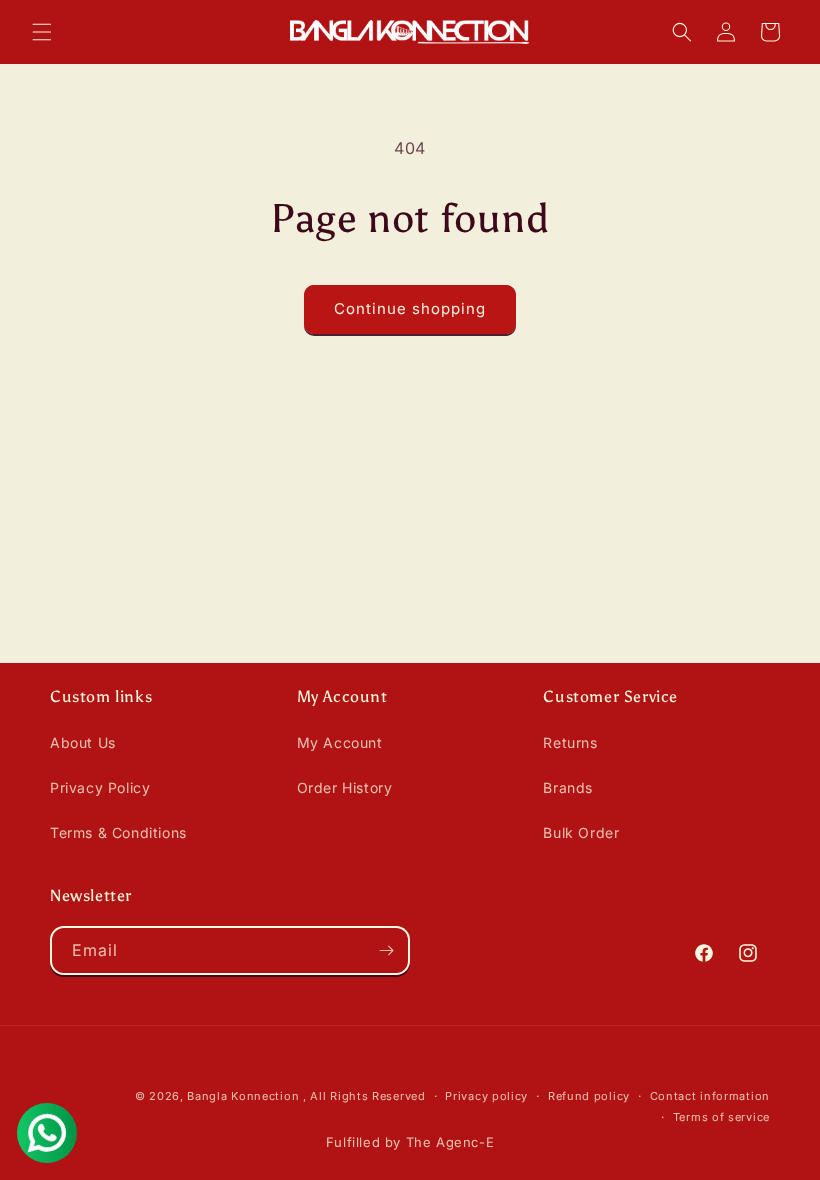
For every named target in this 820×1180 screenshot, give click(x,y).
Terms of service (721, 1117)
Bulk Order (581, 832)
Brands (568, 787)
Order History (345, 787)
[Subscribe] (386, 950)
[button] (42, 32)
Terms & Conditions (118, 832)
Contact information (710, 1096)
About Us (83, 742)
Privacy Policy (100, 787)
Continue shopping (410, 308)
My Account (340, 742)
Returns (570, 742)
